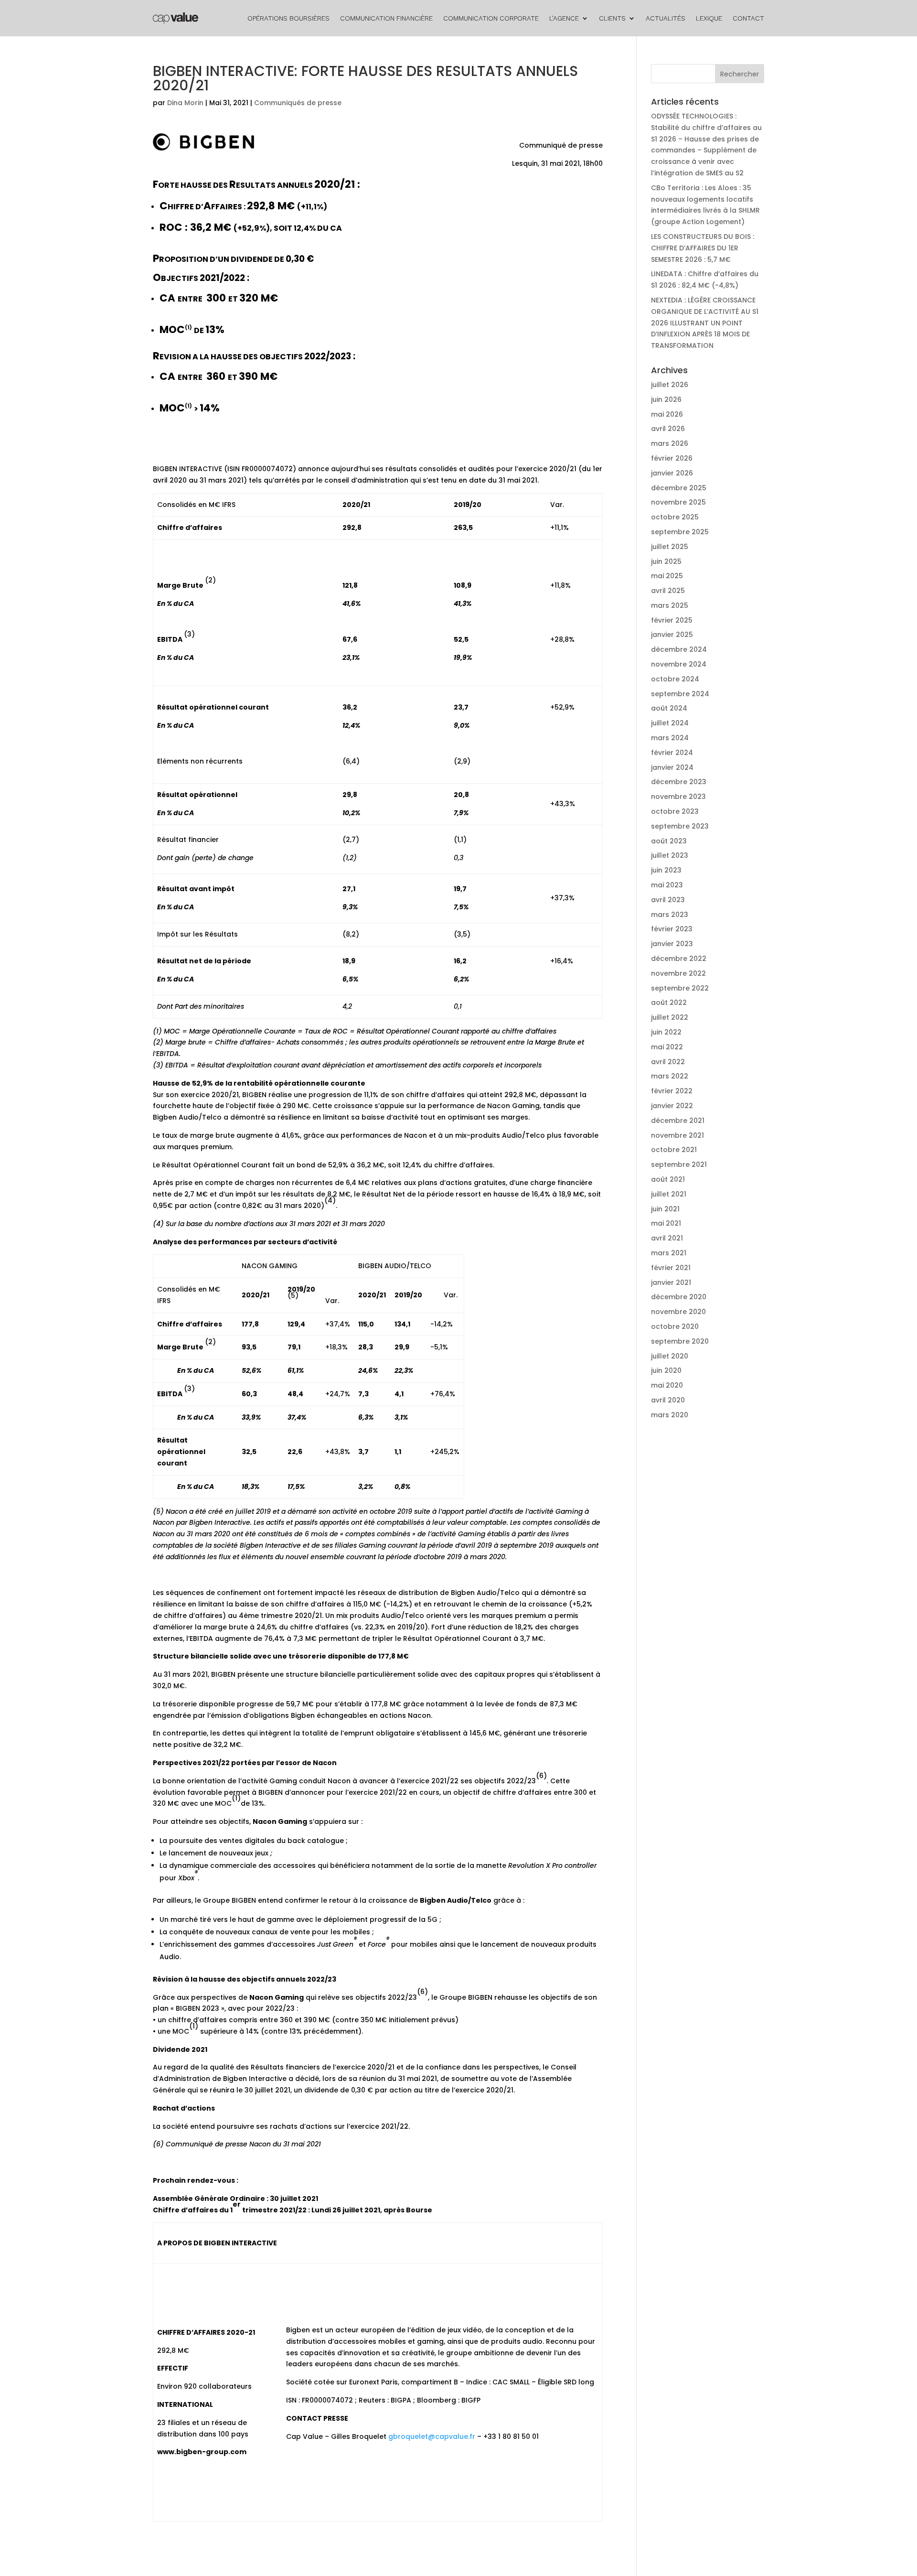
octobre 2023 (675, 811)
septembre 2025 (680, 532)
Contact (748, 18)
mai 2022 (667, 1047)
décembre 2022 (679, 959)
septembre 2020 (680, 1341)
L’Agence (564, 18)
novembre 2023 (678, 797)
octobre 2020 (675, 1326)
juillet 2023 (670, 855)
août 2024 (669, 708)
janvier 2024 (672, 767)
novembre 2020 (678, 1312)
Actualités (666, 18)
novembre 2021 (677, 1135)
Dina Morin (185, 103)
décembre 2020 (679, 1297)
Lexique (709, 18)
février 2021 (671, 1268)
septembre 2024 (680, 694)
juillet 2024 (670, 723)
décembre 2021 (678, 1121)
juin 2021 (665, 1209)
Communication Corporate (491, 18)
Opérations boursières (288, 18)
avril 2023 (668, 900)
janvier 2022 (672, 1106)
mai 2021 (666, 1223)
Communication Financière (386, 18)
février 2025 (672, 620)
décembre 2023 (679, 782)
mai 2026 (667, 414)
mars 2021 (669, 1253)
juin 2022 (666, 1032)
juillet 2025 (670, 547)
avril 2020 (668, 1400)
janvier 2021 (671, 1283)
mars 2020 (670, 1415)
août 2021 (668, 1179)
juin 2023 (666, 870)
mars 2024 (670, 738)
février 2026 (672, 458)
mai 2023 (667, 885)
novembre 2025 (678, 502)
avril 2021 (667, 1238)
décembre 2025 (679, 488)
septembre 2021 (679, 1164)
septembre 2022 (680, 988)
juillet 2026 (670, 385)
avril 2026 (668, 429)
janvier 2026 (672, 473)
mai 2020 (667, 1385)
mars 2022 (670, 1076)
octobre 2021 (674, 1150)
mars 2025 (670, 605)
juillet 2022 (670, 1017)
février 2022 (672, 1091)
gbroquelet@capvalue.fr (432, 2436)
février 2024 (672, 753)
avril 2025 (668, 591)
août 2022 (669, 1002)
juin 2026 (666, 399)
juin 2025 (666, 561)
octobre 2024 (675, 679)
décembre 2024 (679, 649)
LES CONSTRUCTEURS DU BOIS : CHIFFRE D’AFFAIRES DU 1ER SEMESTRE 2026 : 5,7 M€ (703, 248)
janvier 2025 (672, 635)
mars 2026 (670, 443)
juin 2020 (666, 1370)
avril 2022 (668, 1062)
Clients (612, 18)
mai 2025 (667, 576)
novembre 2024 (679, 664)
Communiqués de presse (298, 103)
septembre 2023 (680, 826)
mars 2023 (670, 915)
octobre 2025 (675, 517)
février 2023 (672, 929)
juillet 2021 (669, 1194)
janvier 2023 (672, 944)
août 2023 (669, 841)
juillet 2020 (670, 1356)
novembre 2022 (678, 973)
